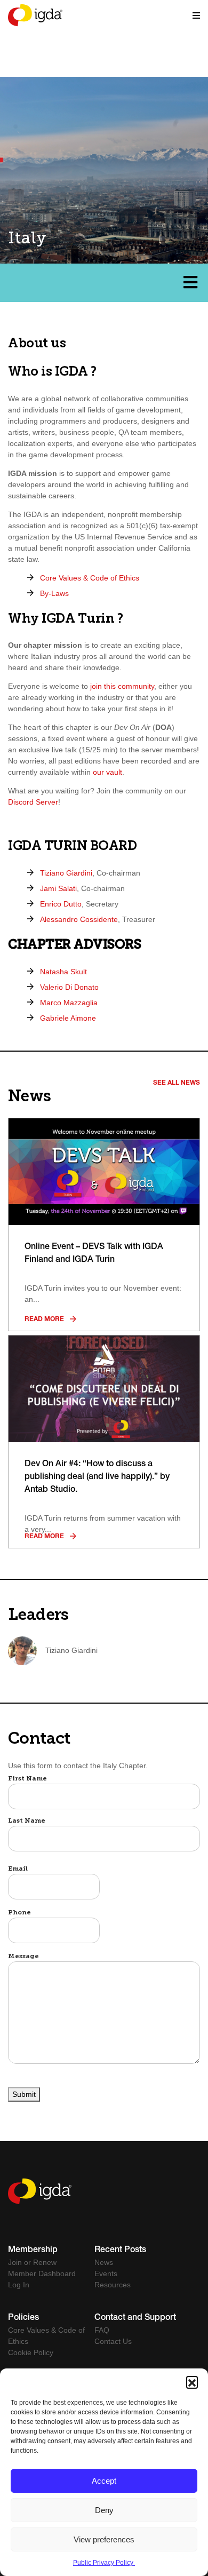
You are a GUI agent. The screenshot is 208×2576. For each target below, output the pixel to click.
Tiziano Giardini (66, 873)
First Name (27, 1779)
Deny (104, 2510)
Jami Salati (58, 888)
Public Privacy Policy (104, 2563)
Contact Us (113, 2341)
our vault (107, 772)
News (104, 2262)
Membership (33, 2251)
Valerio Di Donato (69, 987)
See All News (177, 1083)
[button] (192, 2382)
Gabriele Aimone (68, 1018)
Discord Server (33, 802)
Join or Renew (32, 2262)
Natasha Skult (63, 972)
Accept (104, 2481)
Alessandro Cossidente (79, 919)
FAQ (102, 2330)
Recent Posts (120, 2251)
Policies (23, 2318)
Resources (113, 2285)
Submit (24, 2094)
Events (106, 2273)
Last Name (27, 1821)
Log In (19, 2285)
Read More (45, 1319)
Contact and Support (135, 2318)
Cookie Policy (31, 2352)
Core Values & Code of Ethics (90, 578)
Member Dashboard (42, 2273)
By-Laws (54, 593)
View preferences (104, 2539)
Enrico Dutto (61, 904)
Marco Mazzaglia (69, 1003)
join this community (122, 686)
